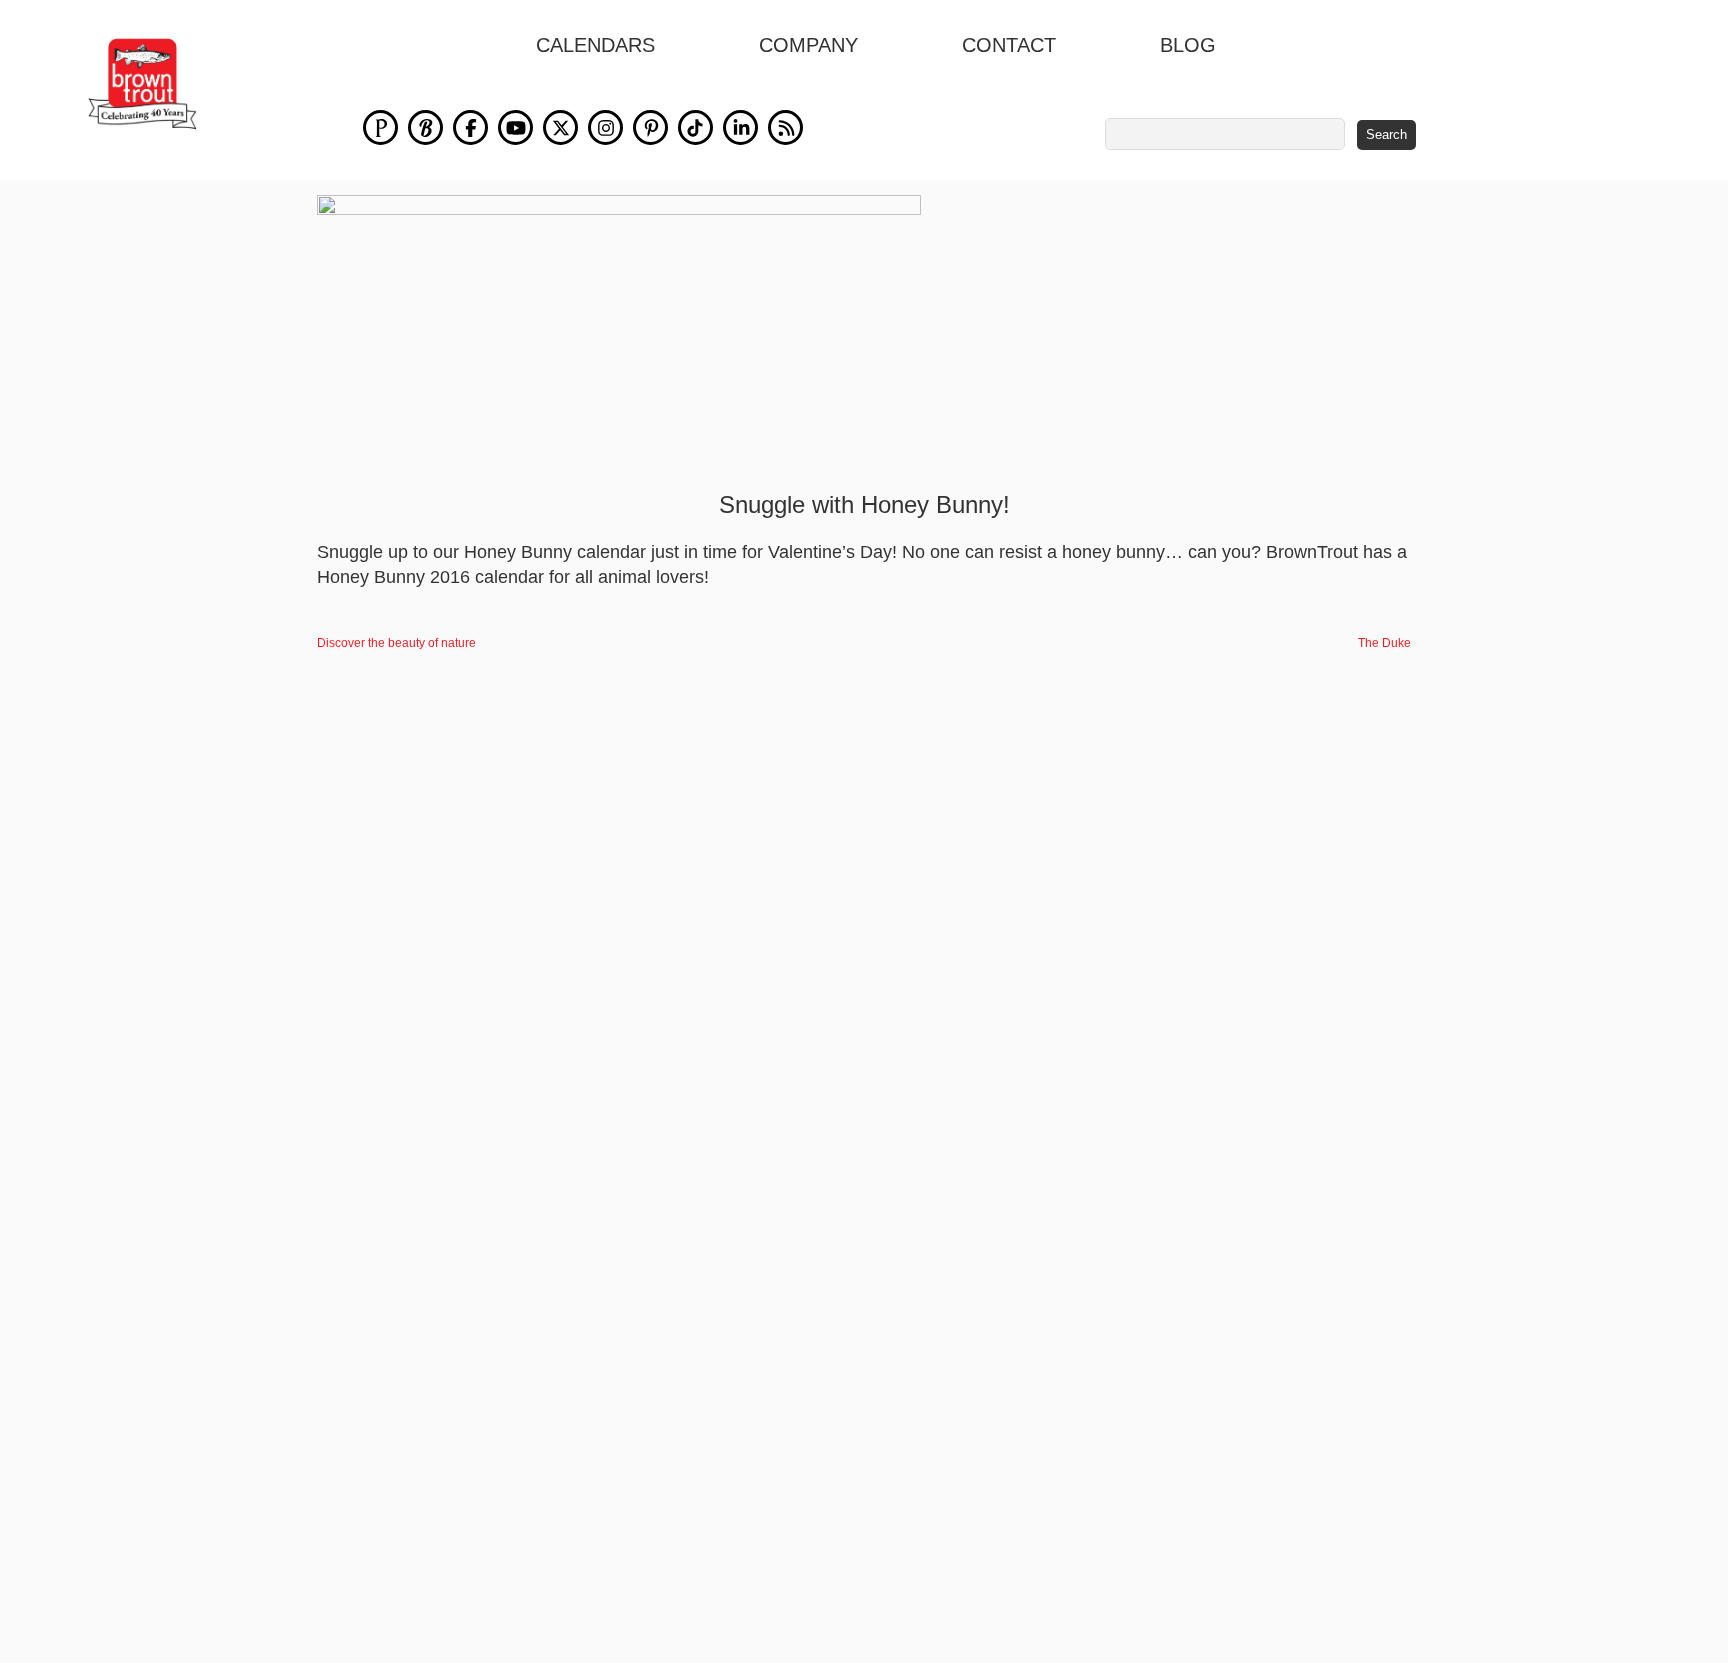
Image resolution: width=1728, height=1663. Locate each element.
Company (808, 45)
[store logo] (142, 84)
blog (1188, 45)
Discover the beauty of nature (396, 643)
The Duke (1384, 643)
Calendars (595, 45)
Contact (1009, 45)
